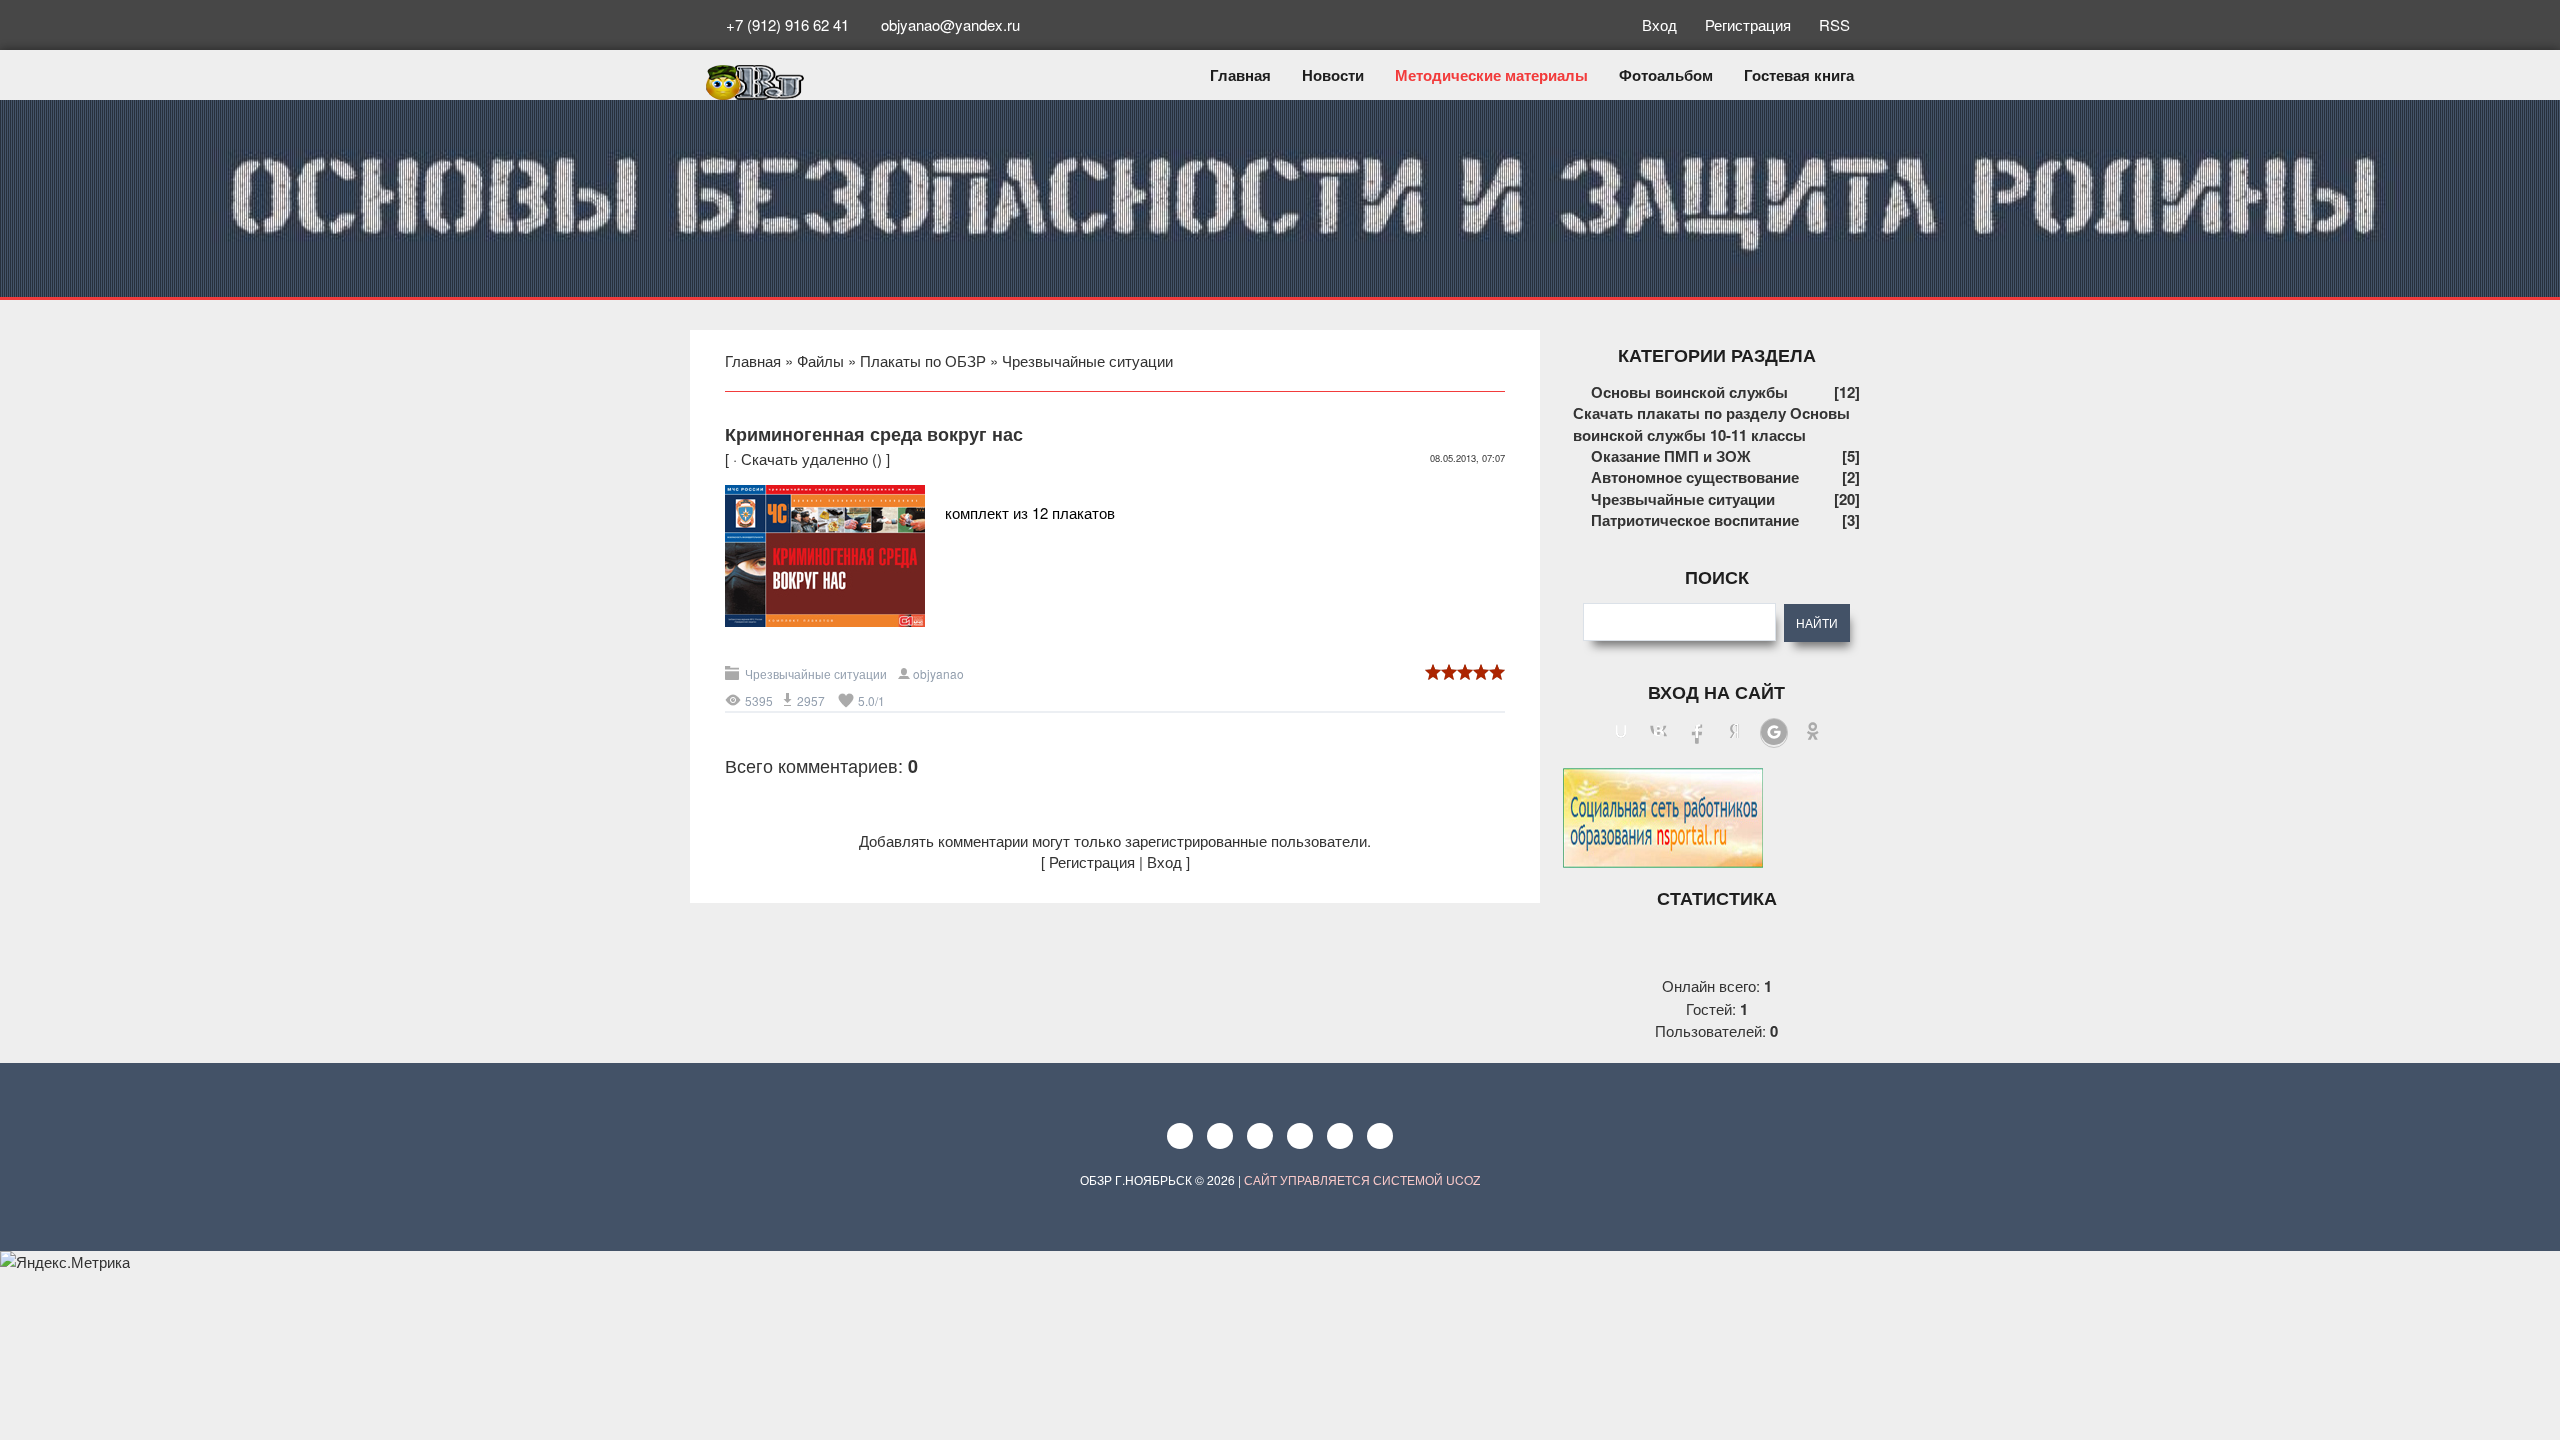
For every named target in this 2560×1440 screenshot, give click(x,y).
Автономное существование (1695, 477)
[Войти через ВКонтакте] (1659, 733)
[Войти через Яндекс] (1735, 733)
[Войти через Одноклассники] (1813, 733)
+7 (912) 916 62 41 (787, 24)
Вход (1661, 24)
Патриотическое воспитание (1695, 520)
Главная (753, 360)
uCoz (1463, 1179)
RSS (1832, 24)
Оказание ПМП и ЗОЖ (1671, 456)
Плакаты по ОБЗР (923, 360)
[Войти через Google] (1774, 733)
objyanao (938, 673)
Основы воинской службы (1689, 392)
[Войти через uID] (1621, 733)
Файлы (820, 360)
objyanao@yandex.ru (948, 24)
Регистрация (1750, 24)
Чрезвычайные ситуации (1087, 360)
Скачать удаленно (804, 458)
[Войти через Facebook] (1697, 733)
